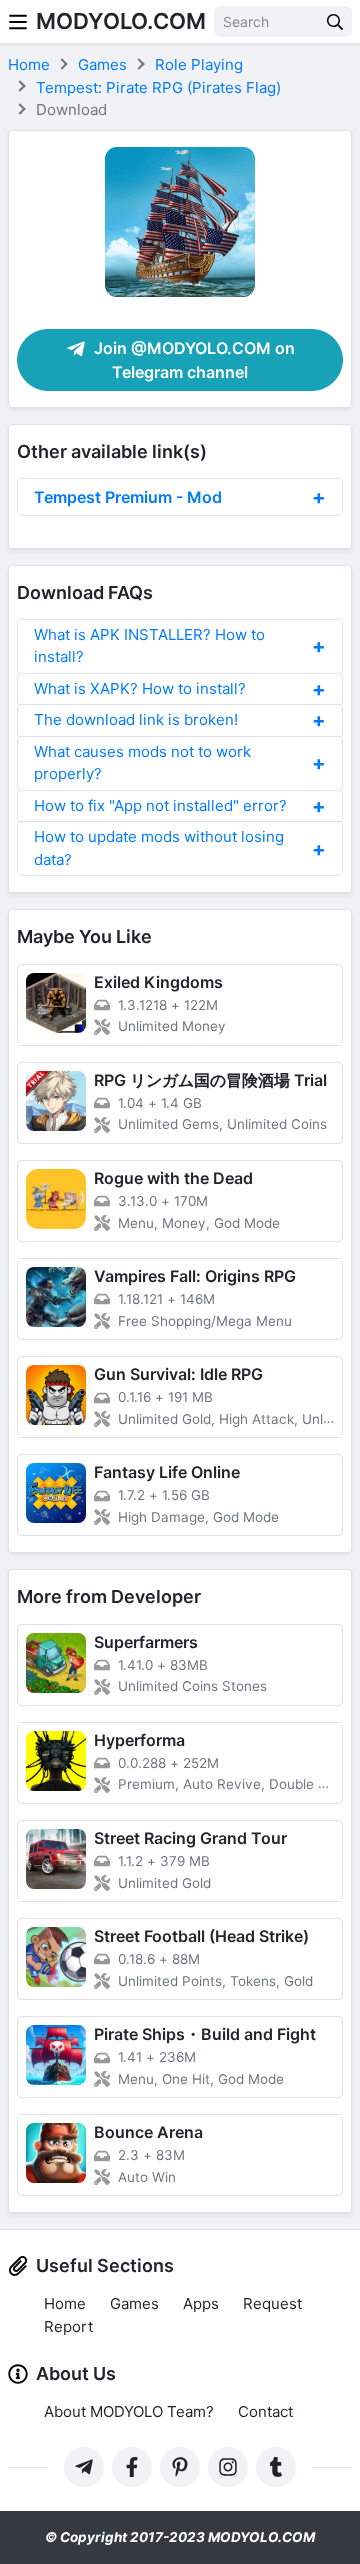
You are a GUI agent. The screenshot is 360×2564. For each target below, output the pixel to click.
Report (68, 2326)
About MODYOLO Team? (129, 2411)
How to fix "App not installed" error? (160, 805)
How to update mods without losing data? (159, 848)
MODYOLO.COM (121, 21)
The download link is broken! (136, 719)
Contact (265, 2411)
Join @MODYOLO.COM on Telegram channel (192, 360)
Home (65, 2303)
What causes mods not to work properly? (142, 763)
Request (272, 2303)
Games (134, 2303)
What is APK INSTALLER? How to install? (149, 646)
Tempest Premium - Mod (128, 497)
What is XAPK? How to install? (140, 688)
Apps (201, 2303)
